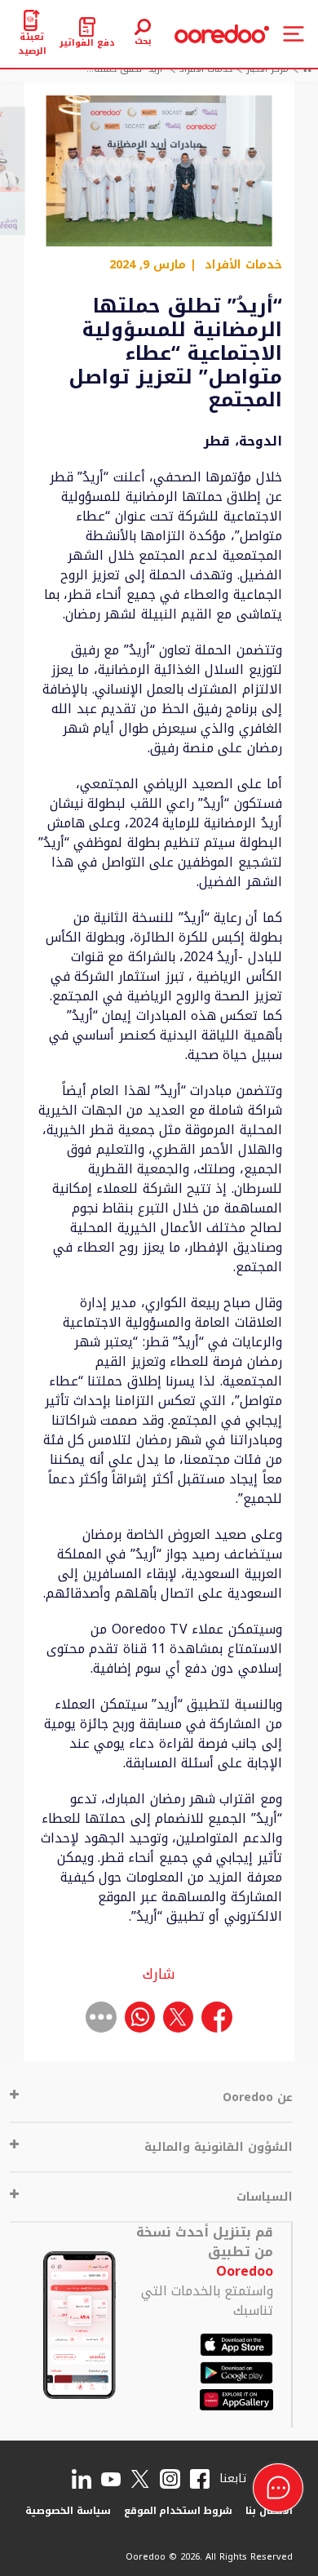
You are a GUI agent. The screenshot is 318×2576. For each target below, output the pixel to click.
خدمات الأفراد (243, 265)
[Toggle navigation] (294, 34)
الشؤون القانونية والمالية (219, 2147)
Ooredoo (245, 2271)
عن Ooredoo (258, 2097)
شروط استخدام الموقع (179, 2511)
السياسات (265, 2197)
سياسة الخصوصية (68, 2511)
